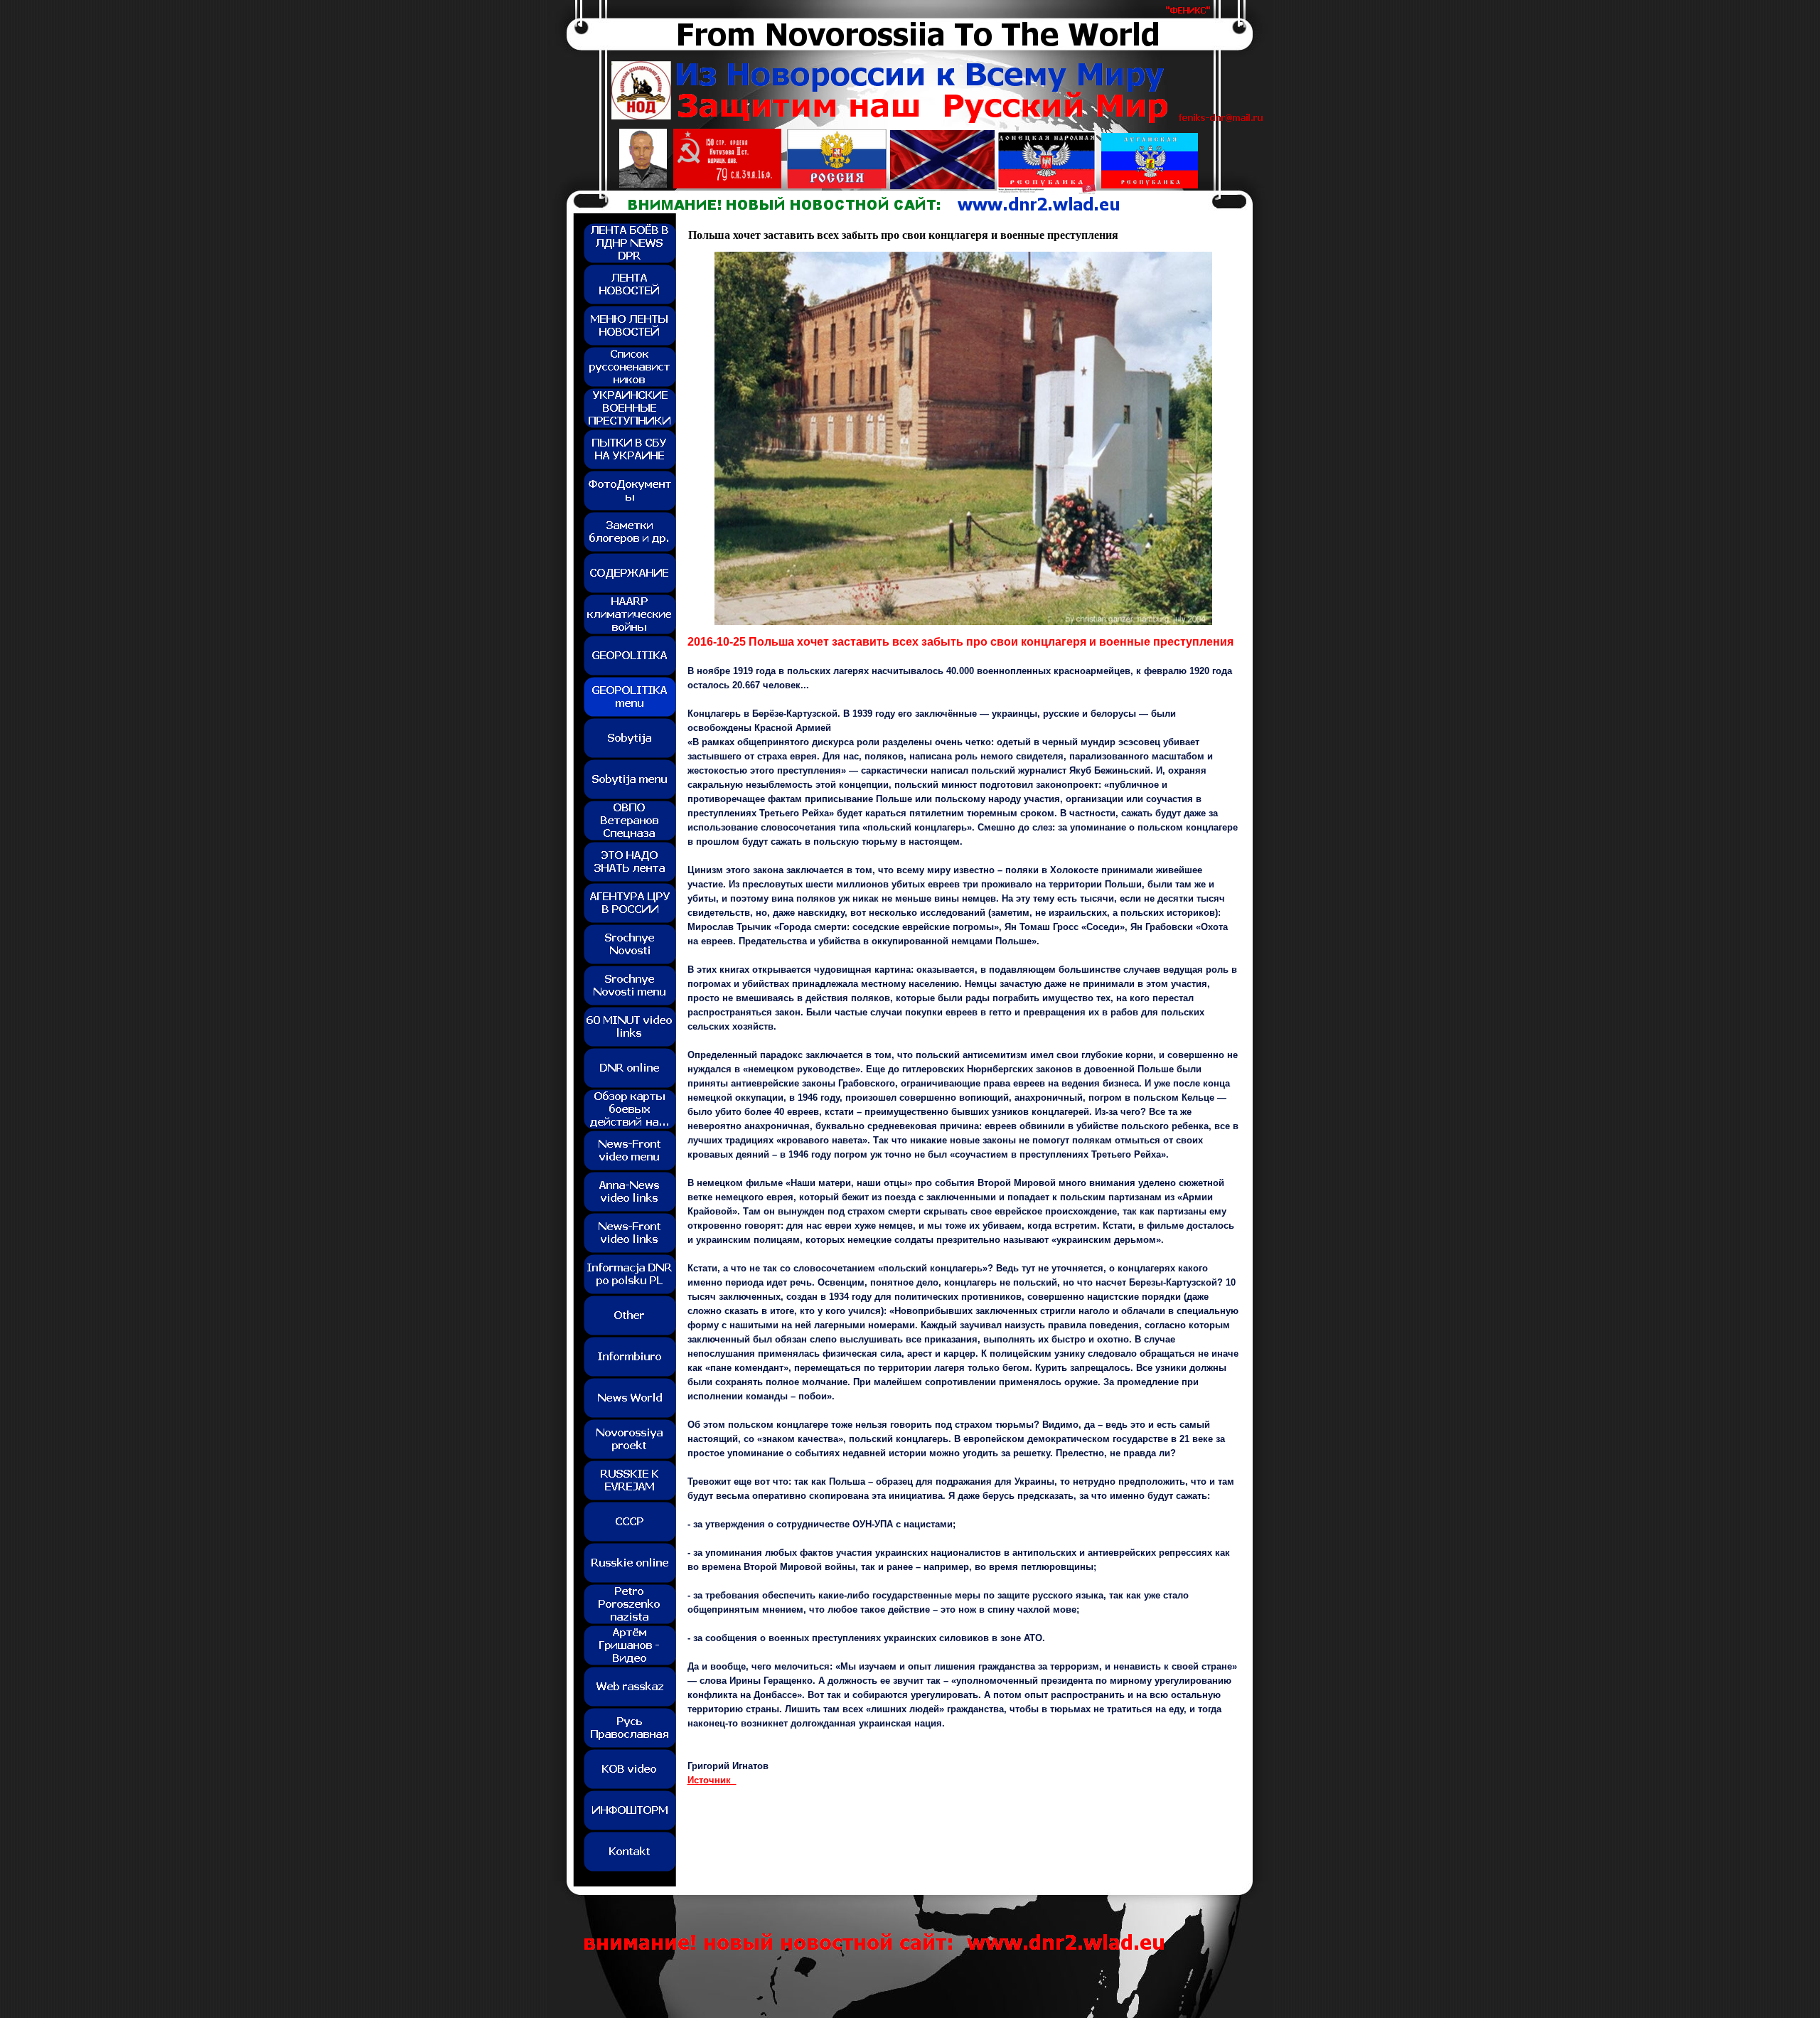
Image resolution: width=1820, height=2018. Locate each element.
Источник (712, 1780)
